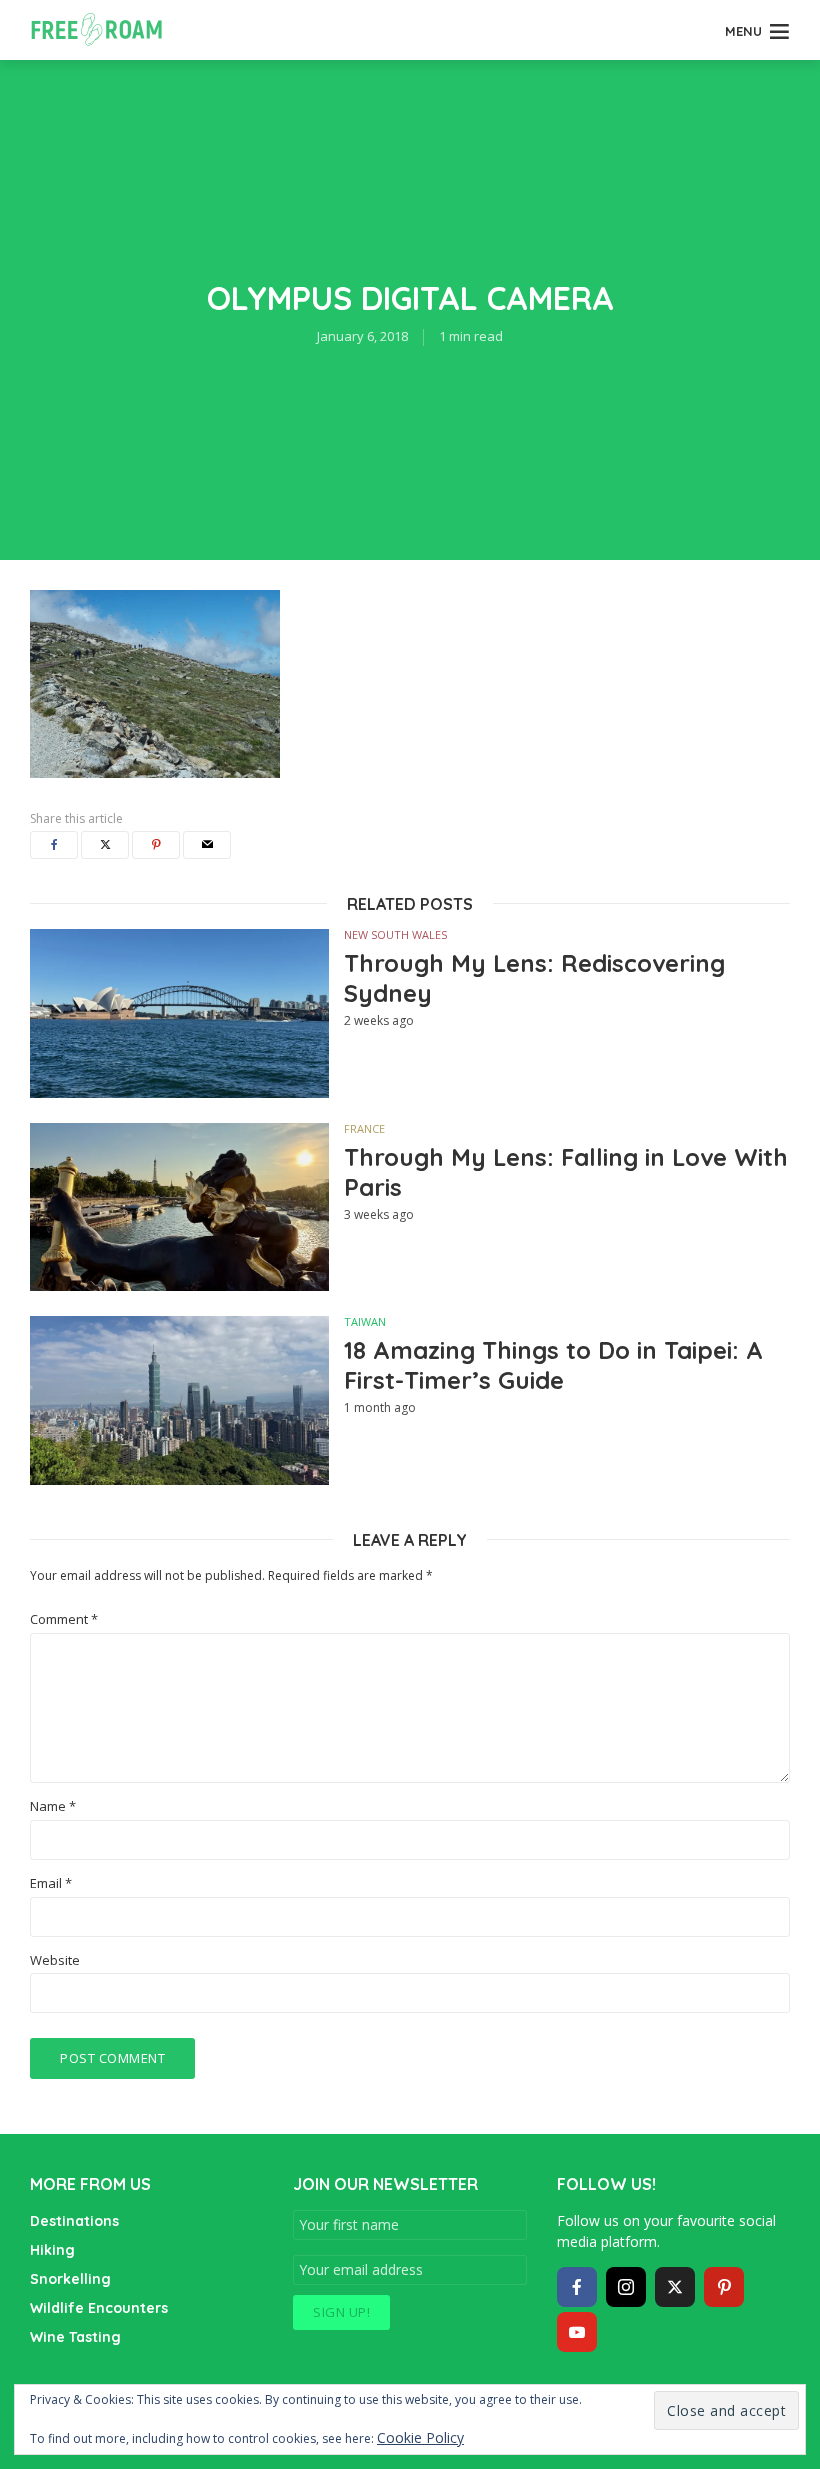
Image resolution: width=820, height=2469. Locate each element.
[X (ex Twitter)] (675, 2287)
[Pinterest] (724, 2287)
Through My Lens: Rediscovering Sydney (534, 978)
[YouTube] (577, 2332)
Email (51, 1883)
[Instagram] (626, 2287)
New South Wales (395, 934)
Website (55, 1960)
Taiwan (365, 1321)
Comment (64, 1619)
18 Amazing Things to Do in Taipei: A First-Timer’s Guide (553, 1365)
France (364, 1128)
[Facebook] (577, 2287)
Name (53, 1806)
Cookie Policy (420, 2437)
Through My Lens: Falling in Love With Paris (566, 1172)
